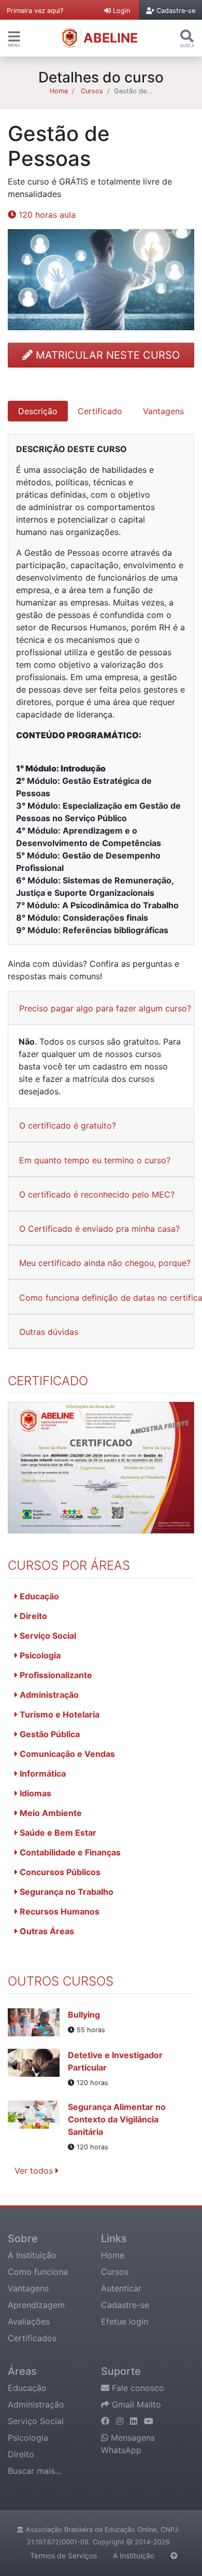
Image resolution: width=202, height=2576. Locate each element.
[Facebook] (106, 2421)
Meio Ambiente (50, 1813)
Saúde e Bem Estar (57, 1833)
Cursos (92, 91)
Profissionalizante (55, 1675)
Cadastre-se (125, 2305)
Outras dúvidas (49, 1332)
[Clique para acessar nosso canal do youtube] (149, 2421)
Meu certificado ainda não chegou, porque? (105, 1263)
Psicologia (39, 1655)
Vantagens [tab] (163, 411)
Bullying (84, 2015)
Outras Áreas (46, 1931)
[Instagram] (121, 2421)
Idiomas (34, 1793)
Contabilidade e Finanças (69, 1852)
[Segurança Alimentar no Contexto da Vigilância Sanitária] (38, 2127)
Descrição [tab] (38, 411)
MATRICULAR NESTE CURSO (106, 355)
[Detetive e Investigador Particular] (38, 2068)
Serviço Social (47, 1636)
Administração (48, 1695)
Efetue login (125, 2321)
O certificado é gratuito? (68, 1125)
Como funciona (38, 2272)
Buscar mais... (34, 2471)
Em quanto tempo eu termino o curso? (95, 1160)
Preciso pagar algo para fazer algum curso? (105, 1008)
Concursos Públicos (59, 1872)
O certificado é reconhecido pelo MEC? (97, 1194)
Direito (32, 1616)
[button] (14, 36)
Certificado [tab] (100, 411)
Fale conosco (137, 2388)
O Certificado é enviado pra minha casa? (99, 1229)
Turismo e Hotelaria (59, 1714)
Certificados (32, 2338)
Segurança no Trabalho (66, 1892)
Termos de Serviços (63, 2556)
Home (59, 91)
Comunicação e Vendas (66, 1754)
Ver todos (35, 2171)
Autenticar (121, 2288)
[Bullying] (38, 2022)
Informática (42, 1773)
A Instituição (32, 2255)
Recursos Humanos (59, 1911)
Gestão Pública (49, 1734)
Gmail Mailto (135, 2404)
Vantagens (28, 2288)
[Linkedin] (135, 2421)
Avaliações (29, 2321)
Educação (38, 1596)
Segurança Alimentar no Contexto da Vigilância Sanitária (117, 2119)
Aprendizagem (36, 2305)
